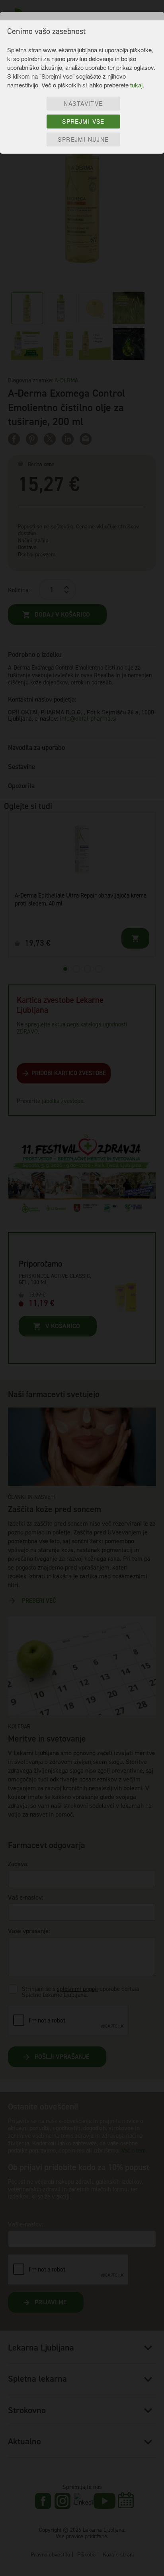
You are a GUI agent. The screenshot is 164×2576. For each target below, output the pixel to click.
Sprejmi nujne (83, 139)
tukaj (136, 85)
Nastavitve (83, 103)
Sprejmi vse (83, 121)
